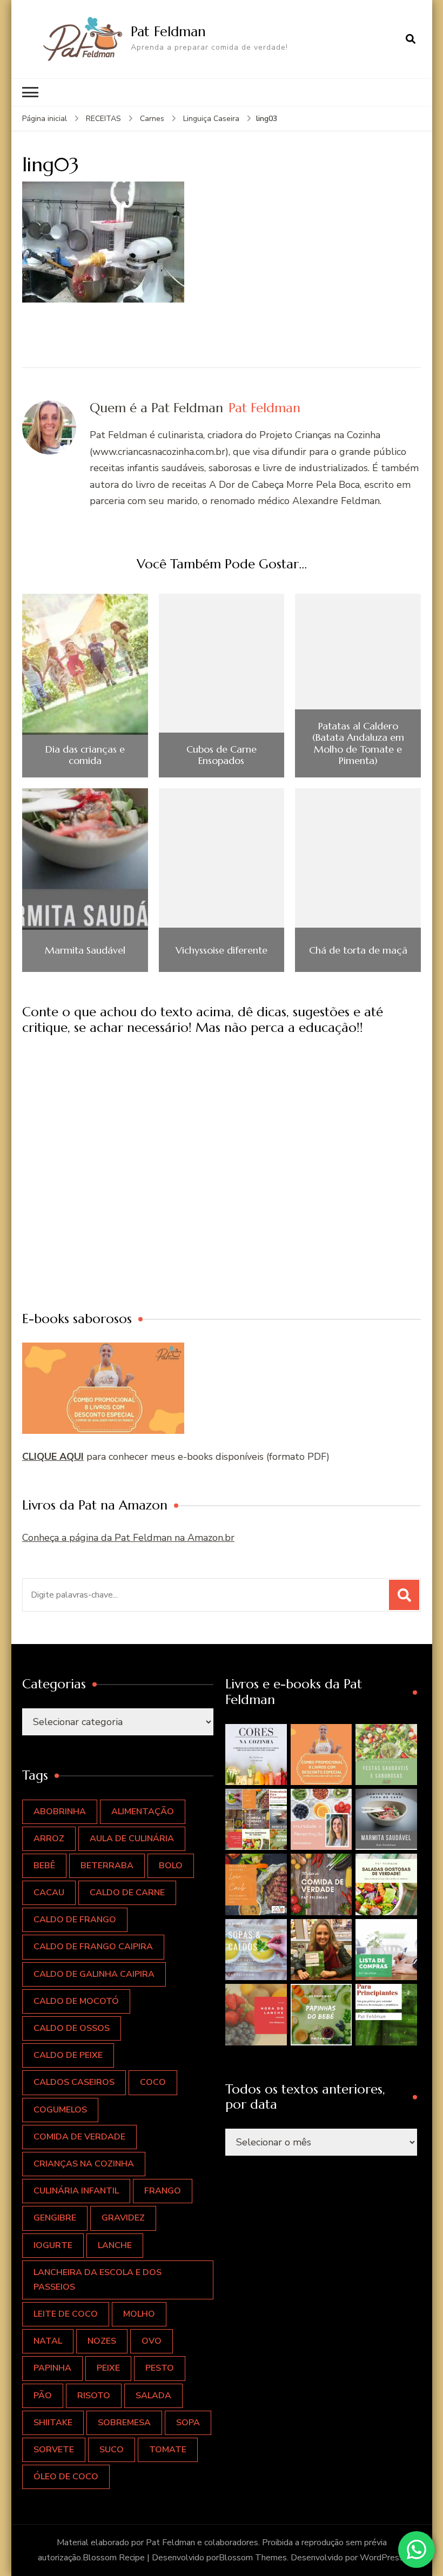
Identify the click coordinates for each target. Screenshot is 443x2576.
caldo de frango (75, 1920)
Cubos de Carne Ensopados (222, 755)
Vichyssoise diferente (222, 950)
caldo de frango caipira (93, 1947)
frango (163, 2191)
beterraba (107, 1866)
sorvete (54, 2450)
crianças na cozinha (84, 2164)
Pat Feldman (168, 31)
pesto (160, 2368)
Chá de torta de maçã (358, 950)
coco (153, 2082)
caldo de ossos (72, 2028)
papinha (52, 2368)
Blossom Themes (253, 2558)
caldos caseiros (74, 2082)
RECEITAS (103, 119)
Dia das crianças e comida (85, 755)
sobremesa (124, 2423)
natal (48, 2341)
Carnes (152, 119)
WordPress (382, 2558)
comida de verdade (79, 2137)
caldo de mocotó (76, 2001)
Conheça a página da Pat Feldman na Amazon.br (128, 1538)
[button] (256, 1755)
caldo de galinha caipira (94, 1974)
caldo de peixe (68, 2055)
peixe (108, 2368)
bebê (44, 1866)
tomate (168, 2450)
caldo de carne (127, 1893)
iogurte (53, 2245)
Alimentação (143, 1812)
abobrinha (60, 1812)
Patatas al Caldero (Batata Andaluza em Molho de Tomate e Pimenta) (358, 743)
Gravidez (123, 2218)
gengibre (55, 2218)
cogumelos (60, 2110)
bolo (171, 1866)
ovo (152, 2341)
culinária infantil (76, 2191)
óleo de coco (66, 2477)
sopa (188, 2423)
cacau (49, 1893)
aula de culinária (132, 1839)
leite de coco (66, 2314)
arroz (49, 1839)
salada (153, 2396)
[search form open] (411, 39)
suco (112, 2450)
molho (139, 2314)
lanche (115, 2245)
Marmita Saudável (85, 950)
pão (43, 2396)
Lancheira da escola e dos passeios (98, 2280)
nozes (102, 2341)
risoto (94, 2396)
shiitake (53, 2423)
